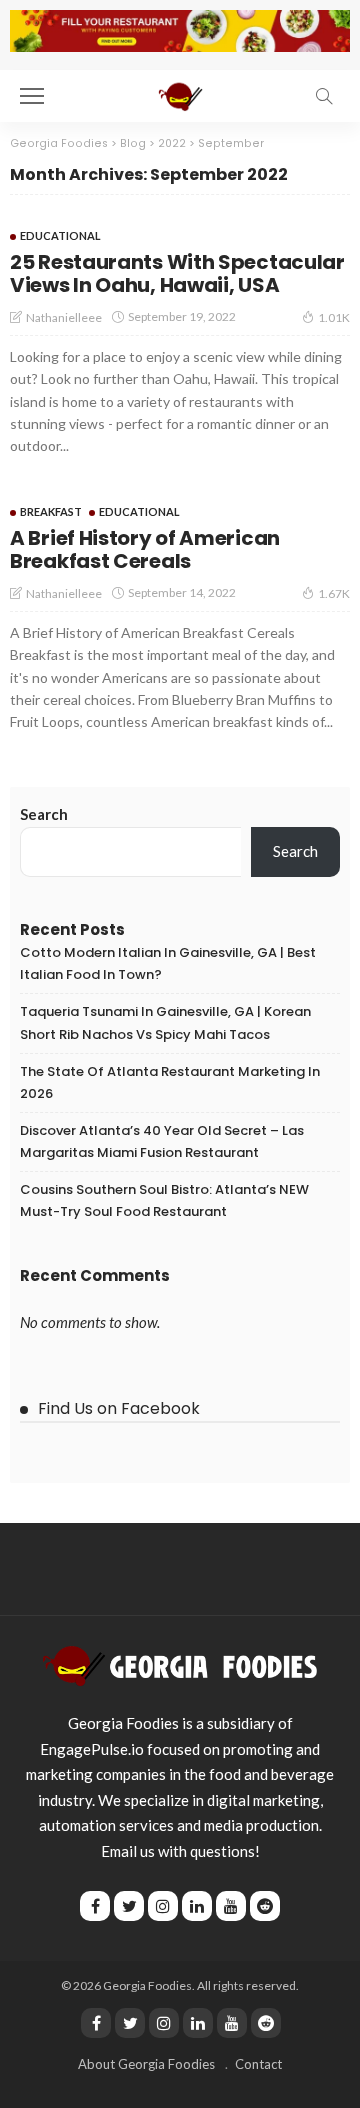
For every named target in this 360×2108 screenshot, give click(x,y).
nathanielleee (64, 317)
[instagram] (164, 2023)
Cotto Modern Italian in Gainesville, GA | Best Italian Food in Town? (168, 963)
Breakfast (51, 511)
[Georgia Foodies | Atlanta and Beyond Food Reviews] (180, 93)
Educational (60, 235)
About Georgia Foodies (146, 2064)
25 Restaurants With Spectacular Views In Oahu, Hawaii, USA (177, 273)
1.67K (334, 593)
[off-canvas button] (32, 96)
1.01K (334, 317)
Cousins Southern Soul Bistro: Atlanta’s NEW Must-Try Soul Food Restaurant (164, 1200)
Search (44, 814)
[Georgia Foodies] (179, 1664)
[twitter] (130, 2023)
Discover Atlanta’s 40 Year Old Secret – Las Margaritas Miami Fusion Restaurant (162, 1141)
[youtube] (232, 2023)
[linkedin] (198, 2023)
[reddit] (266, 2023)
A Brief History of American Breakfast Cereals (145, 549)
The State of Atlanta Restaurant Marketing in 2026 (170, 1082)
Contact (258, 2064)
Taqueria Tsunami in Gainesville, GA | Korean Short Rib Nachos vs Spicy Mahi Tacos (165, 1022)
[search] (324, 96)
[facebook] (96, 2023)
